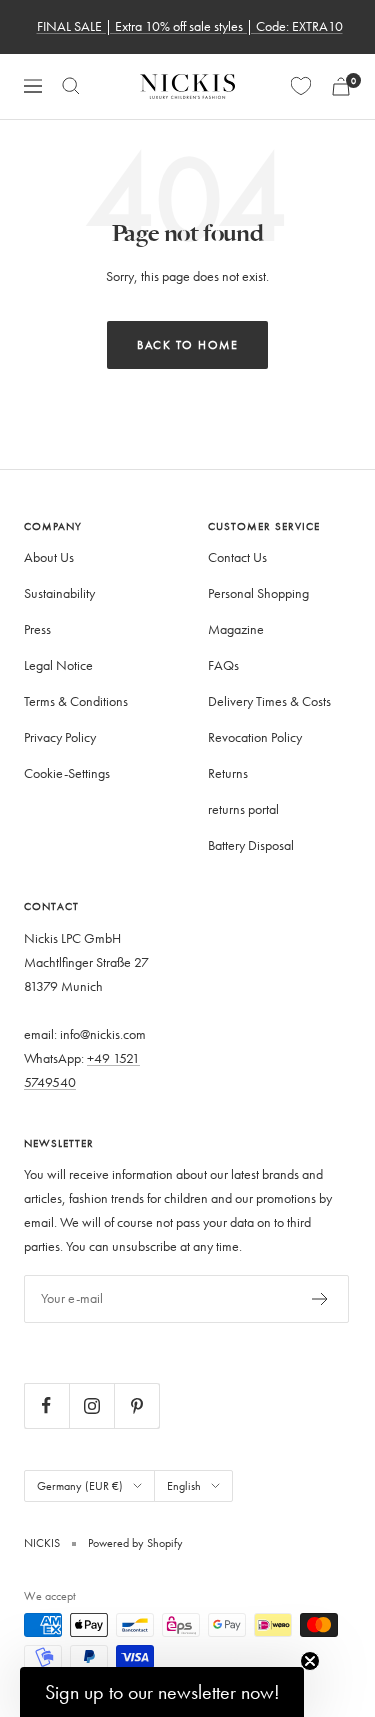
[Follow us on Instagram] (91, 1405)
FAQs (223, 665)
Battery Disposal (251, 845)
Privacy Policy (60, 737)
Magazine (236, 629)
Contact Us (237, 557)
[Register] (320, 1299)
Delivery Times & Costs (269, 701)
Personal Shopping (258, 593)
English (184, 1485)
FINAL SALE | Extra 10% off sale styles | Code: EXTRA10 (190, 26)
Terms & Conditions (76, 701)
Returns (228, 773)
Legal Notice (58, 665)
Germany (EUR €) (80, 1485)
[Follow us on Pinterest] (136, 1405)
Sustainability (59, 593)
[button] (162, 1692)
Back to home (187, 344)
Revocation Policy (255, 737)
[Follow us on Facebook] (46, 1405)
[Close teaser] (310, 1661)
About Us (49, 557)
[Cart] (341, 86)
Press (37, 629)
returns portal (243, 809)
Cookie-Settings (67, 773)
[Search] (71, 86)
